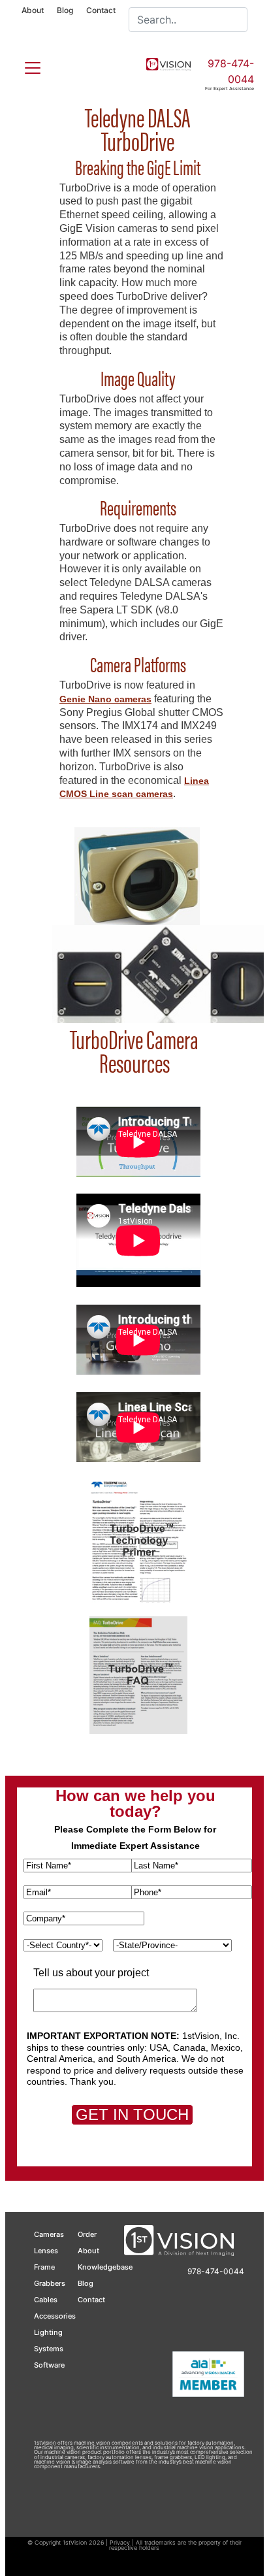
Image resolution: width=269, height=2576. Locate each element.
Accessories (55, 2316)
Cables (46, 2300)
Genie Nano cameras (105, 699)
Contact (101, 10)
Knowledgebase (105, 2267)
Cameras (49, 2234)
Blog (65, 10)
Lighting (48, 2332)
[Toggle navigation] (25, 65)
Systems (49, 2349)
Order (87, 2234)
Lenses (46, 2251)
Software (49, 2365)
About (33, 10)
